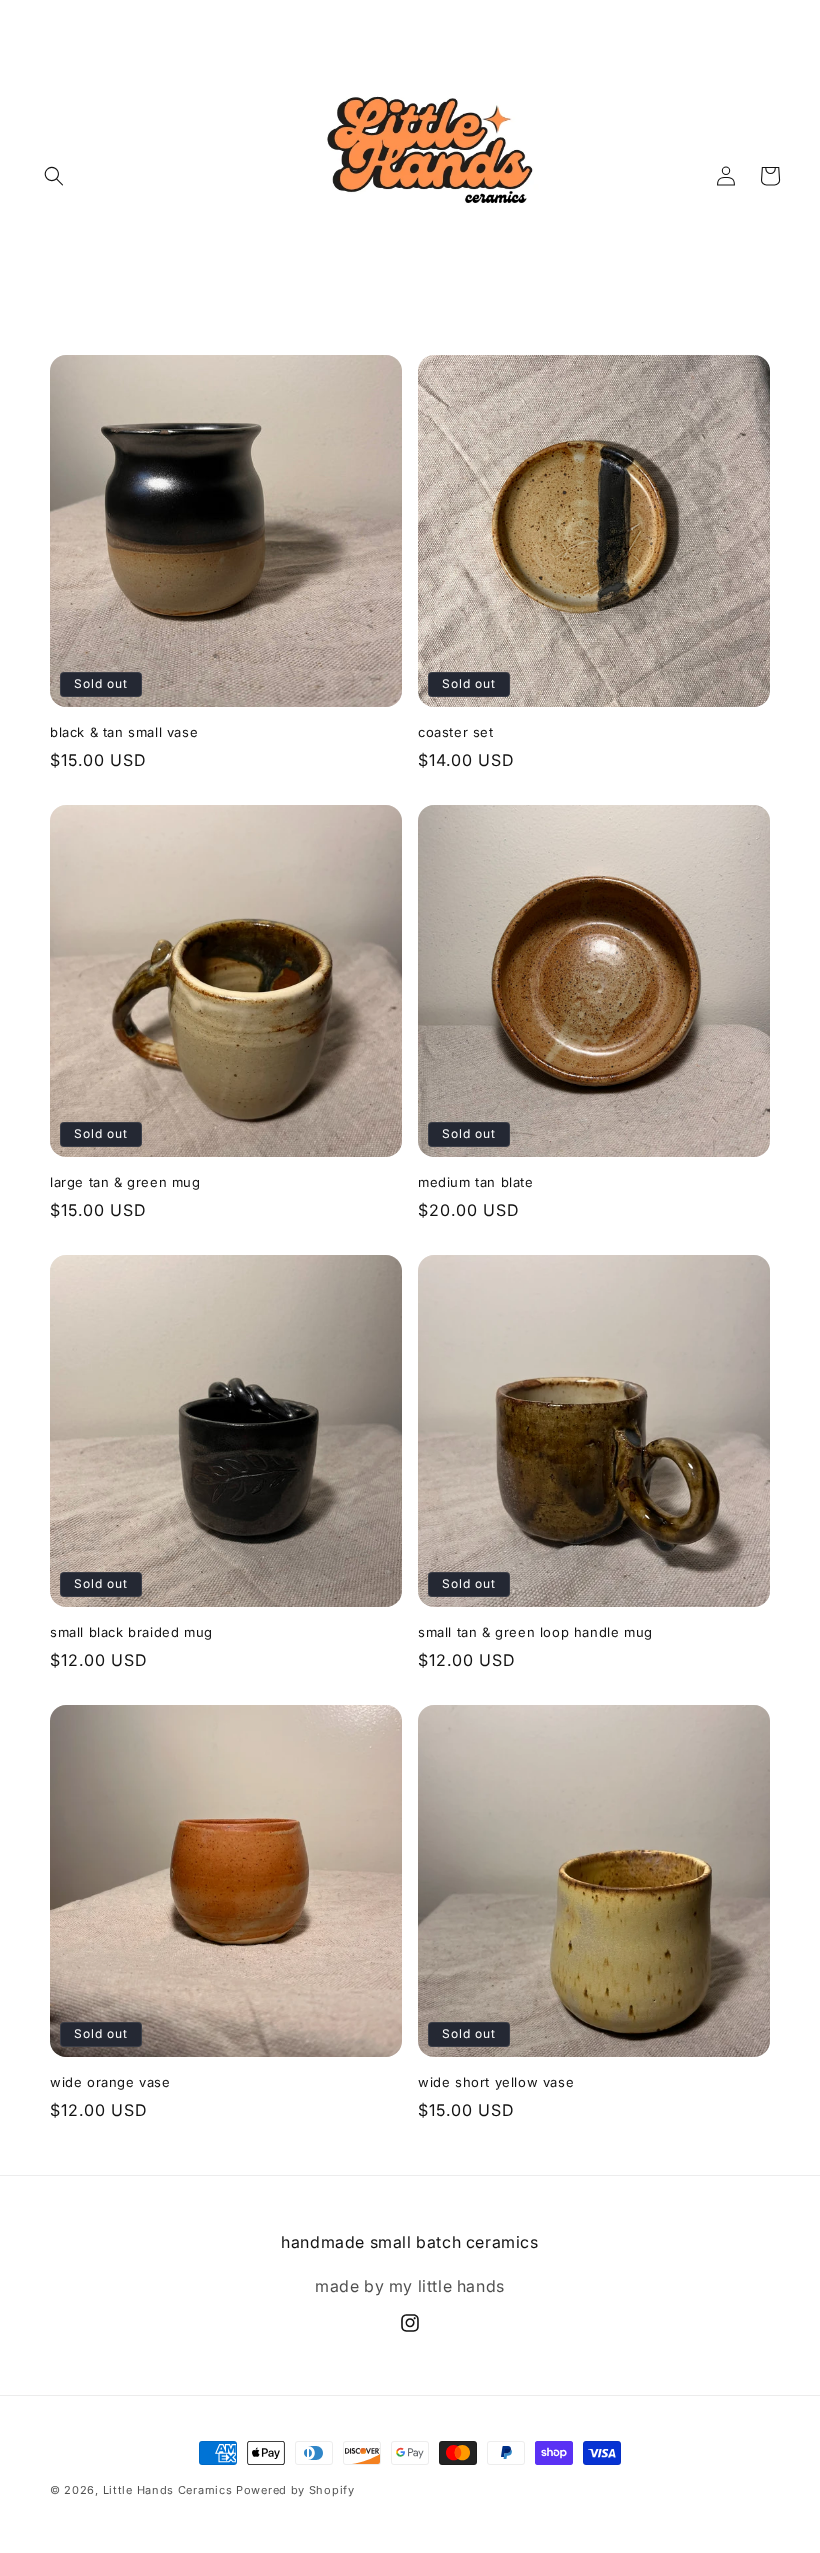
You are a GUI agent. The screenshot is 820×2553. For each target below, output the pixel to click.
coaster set (456, 732)
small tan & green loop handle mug (535, 1632)
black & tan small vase (124, 732)
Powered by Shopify (295, 2490)
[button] (54, 176)
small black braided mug (131, 1632)
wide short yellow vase (496, 2082)
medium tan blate (476, 1182)
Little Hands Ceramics (168, 2490)
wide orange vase (110, 2082)
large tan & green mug (125, 1182)
